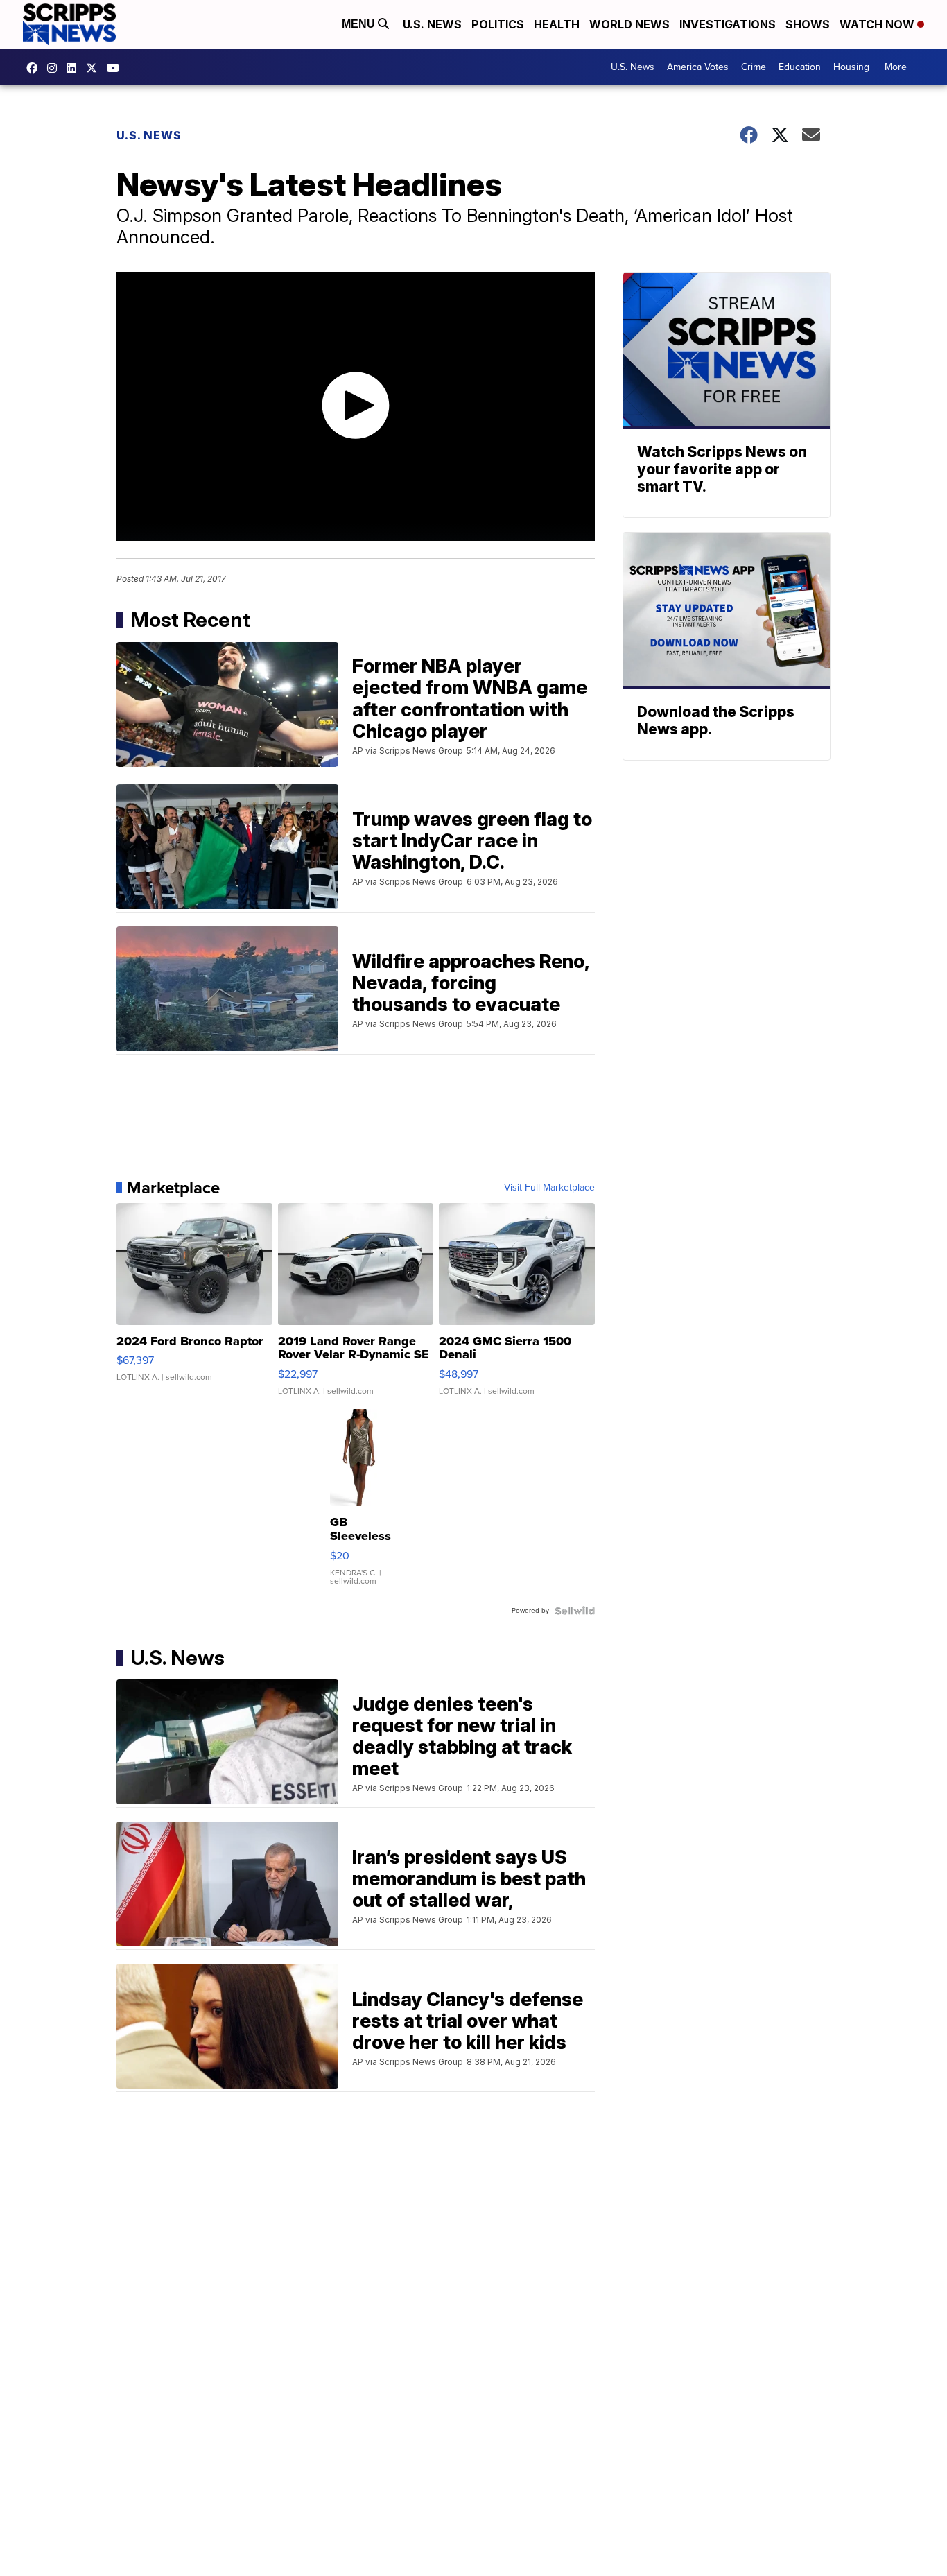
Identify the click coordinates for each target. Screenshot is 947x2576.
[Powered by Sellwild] (575, 1611)
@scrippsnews (116, 68)
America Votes (698, 67)
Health (557, 24)
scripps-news (75, 68)
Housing (851, 67)
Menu (360, 24)
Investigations (728, 24)
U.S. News (432, 24)
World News (629, 24)
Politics (498, 24)
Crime (754, 67)
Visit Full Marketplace (549, 1188)
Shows (808, 24)
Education (800, 67)
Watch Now (878, 24)
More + (900, 67)
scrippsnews (35, 68)
